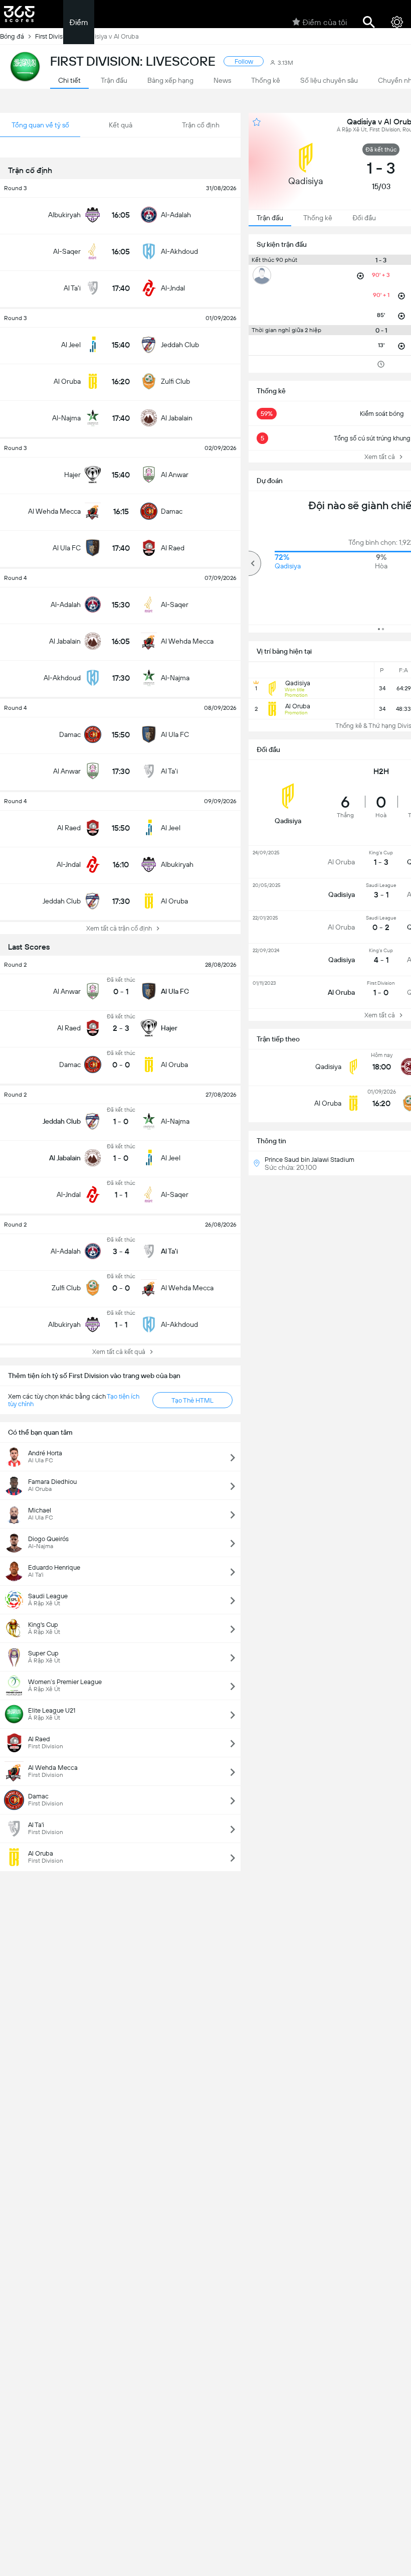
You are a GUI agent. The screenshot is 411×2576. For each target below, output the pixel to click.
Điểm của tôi (325, 22)
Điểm (79, 22)
